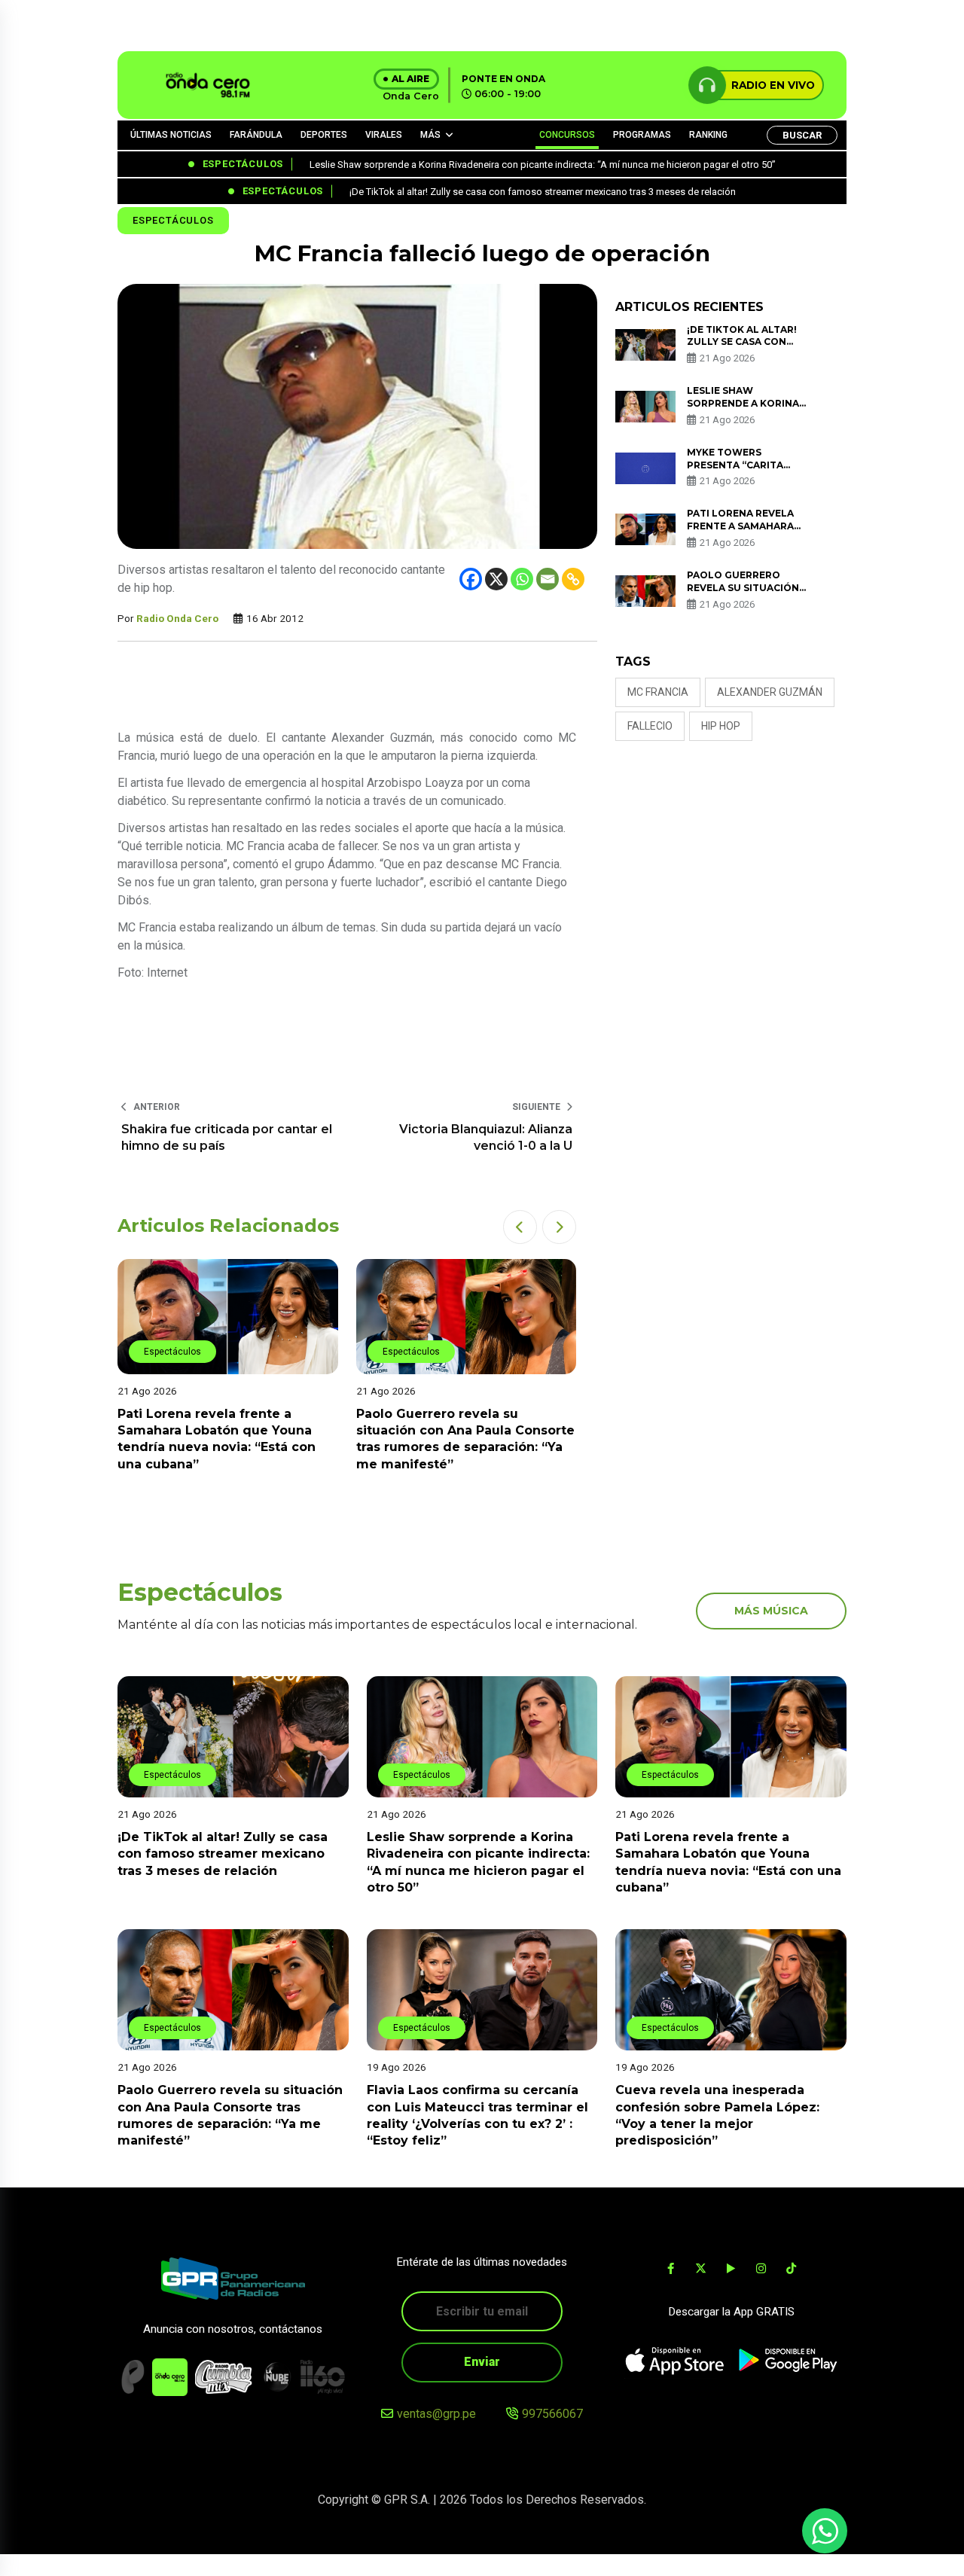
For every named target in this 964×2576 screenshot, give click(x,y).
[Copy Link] (573, 579)
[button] (520, 1227)
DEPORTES (324, 135)
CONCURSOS (567, 135)
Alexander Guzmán (770, 692)
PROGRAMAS (642, 135)
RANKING (708, 135)
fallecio (650, 726)
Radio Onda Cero (177, 618)
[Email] (548, 579)
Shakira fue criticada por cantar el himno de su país (227, 1137)
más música (771, 1611)
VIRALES (384, 135)
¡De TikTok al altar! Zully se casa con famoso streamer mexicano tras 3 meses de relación (223, 1854)
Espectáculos (173, 220)
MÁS (430, 135)
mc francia (658, 692)
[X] (496, 579)
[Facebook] (471, 579)
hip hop (721, 726)
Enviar (482, 2362)
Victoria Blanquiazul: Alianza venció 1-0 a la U (486, 1137)
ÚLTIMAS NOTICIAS (171, 135)
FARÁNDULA (256, 135)
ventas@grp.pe (436, 2414)
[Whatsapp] (522, 579)
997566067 (552, 2414)
